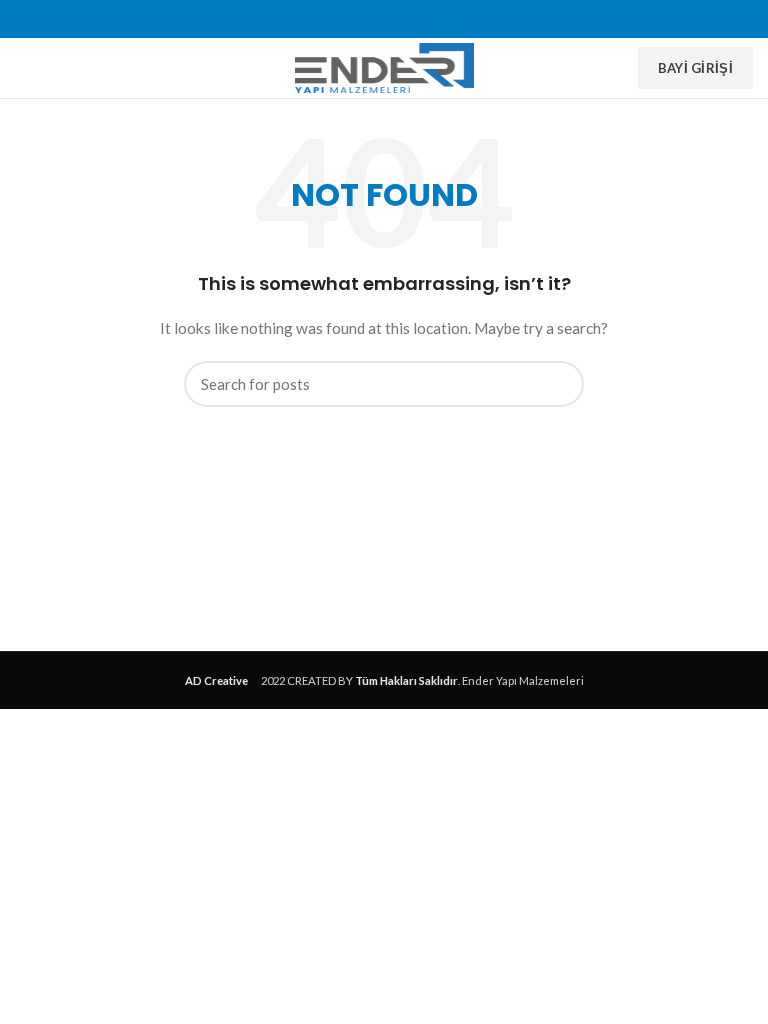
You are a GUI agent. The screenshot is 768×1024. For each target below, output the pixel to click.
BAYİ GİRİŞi (695, 68)
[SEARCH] (557, 384)
